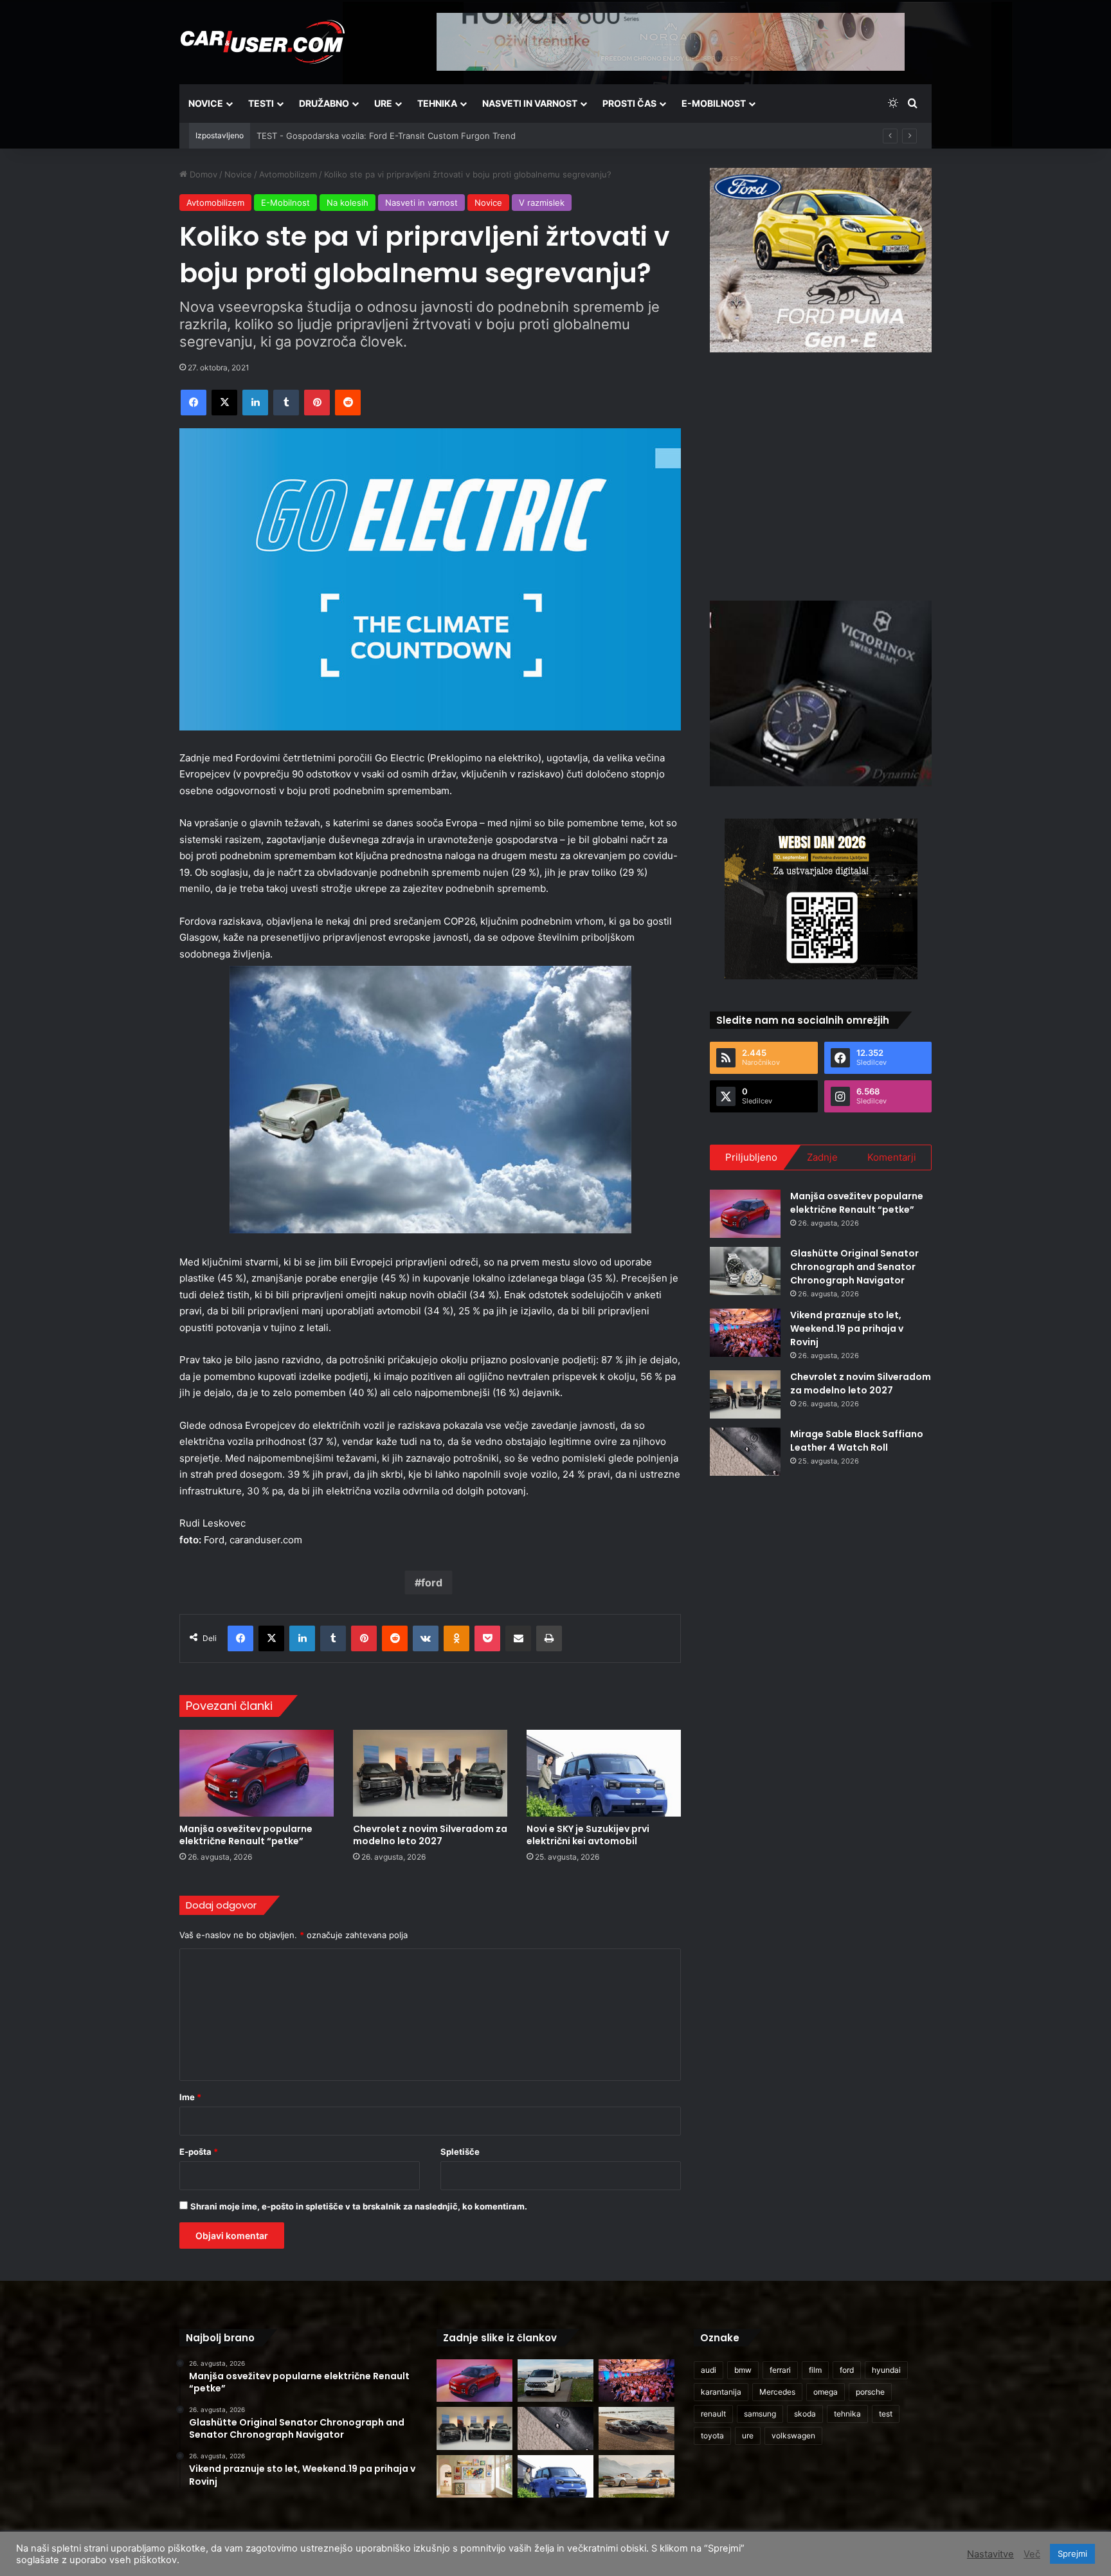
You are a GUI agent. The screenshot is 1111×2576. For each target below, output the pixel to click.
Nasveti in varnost (530, 103)
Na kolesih (348, 203)
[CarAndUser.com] (262, 42)
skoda (805, 2414)
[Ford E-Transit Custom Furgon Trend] (555, 2381)
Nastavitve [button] (990, 2554)
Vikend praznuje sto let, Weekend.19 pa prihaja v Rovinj (847, 1329)
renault (713, 2414)
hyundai (886, 2370)
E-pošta (199, 2152)
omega (826, 2392)
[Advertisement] (821, 475)
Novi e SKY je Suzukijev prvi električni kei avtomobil (588, 1835)
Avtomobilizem (288, 174)
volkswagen (793, 2435)
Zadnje (822, 1157)
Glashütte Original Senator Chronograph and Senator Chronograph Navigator (854, 1267)
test (886, 2414)
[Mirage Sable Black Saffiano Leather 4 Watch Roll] (745, 1452)
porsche (870, 2392)
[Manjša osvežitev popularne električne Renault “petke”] (257, 1773)
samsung (760, 2414)
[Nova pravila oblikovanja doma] (474, 2477)
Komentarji (892, 1157)
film (815, 2370)
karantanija (721, 2392)
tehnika (847, 2414)
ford (432, 1583)
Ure (383, 103)
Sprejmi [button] (1072, 2553)
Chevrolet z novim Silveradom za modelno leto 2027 (430, 1835)
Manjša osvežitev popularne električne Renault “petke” (246, 1835)
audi (709, 2370)
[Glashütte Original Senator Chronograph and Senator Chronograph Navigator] (745, 1271)
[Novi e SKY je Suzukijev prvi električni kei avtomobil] (604, 1773)
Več (1032, 2554)
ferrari (780, 2370)
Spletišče (460, 2152)
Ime (190, 2097)
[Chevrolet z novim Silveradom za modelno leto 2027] (430, 1773)
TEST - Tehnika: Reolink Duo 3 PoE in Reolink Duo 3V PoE (372, 136)
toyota (712, 2435)
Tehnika (437, 103)
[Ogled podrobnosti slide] (821, 260)
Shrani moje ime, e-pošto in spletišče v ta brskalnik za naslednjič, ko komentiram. (359, 2206)
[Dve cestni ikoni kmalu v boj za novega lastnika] (637, 2428)
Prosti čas (629, 103)
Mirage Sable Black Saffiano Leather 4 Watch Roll (857, 1441)
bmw (743, 2370)
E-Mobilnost (714, 103)
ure (748, 2435)
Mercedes (777, 2392)
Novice (206, 103)
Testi (261, 103)
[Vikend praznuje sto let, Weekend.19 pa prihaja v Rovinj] (745, 1333)
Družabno (324, 103)
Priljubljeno (751, 1157)
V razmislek (542, 203)
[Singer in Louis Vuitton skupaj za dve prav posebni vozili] (637, 2477)
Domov (202, 174)
